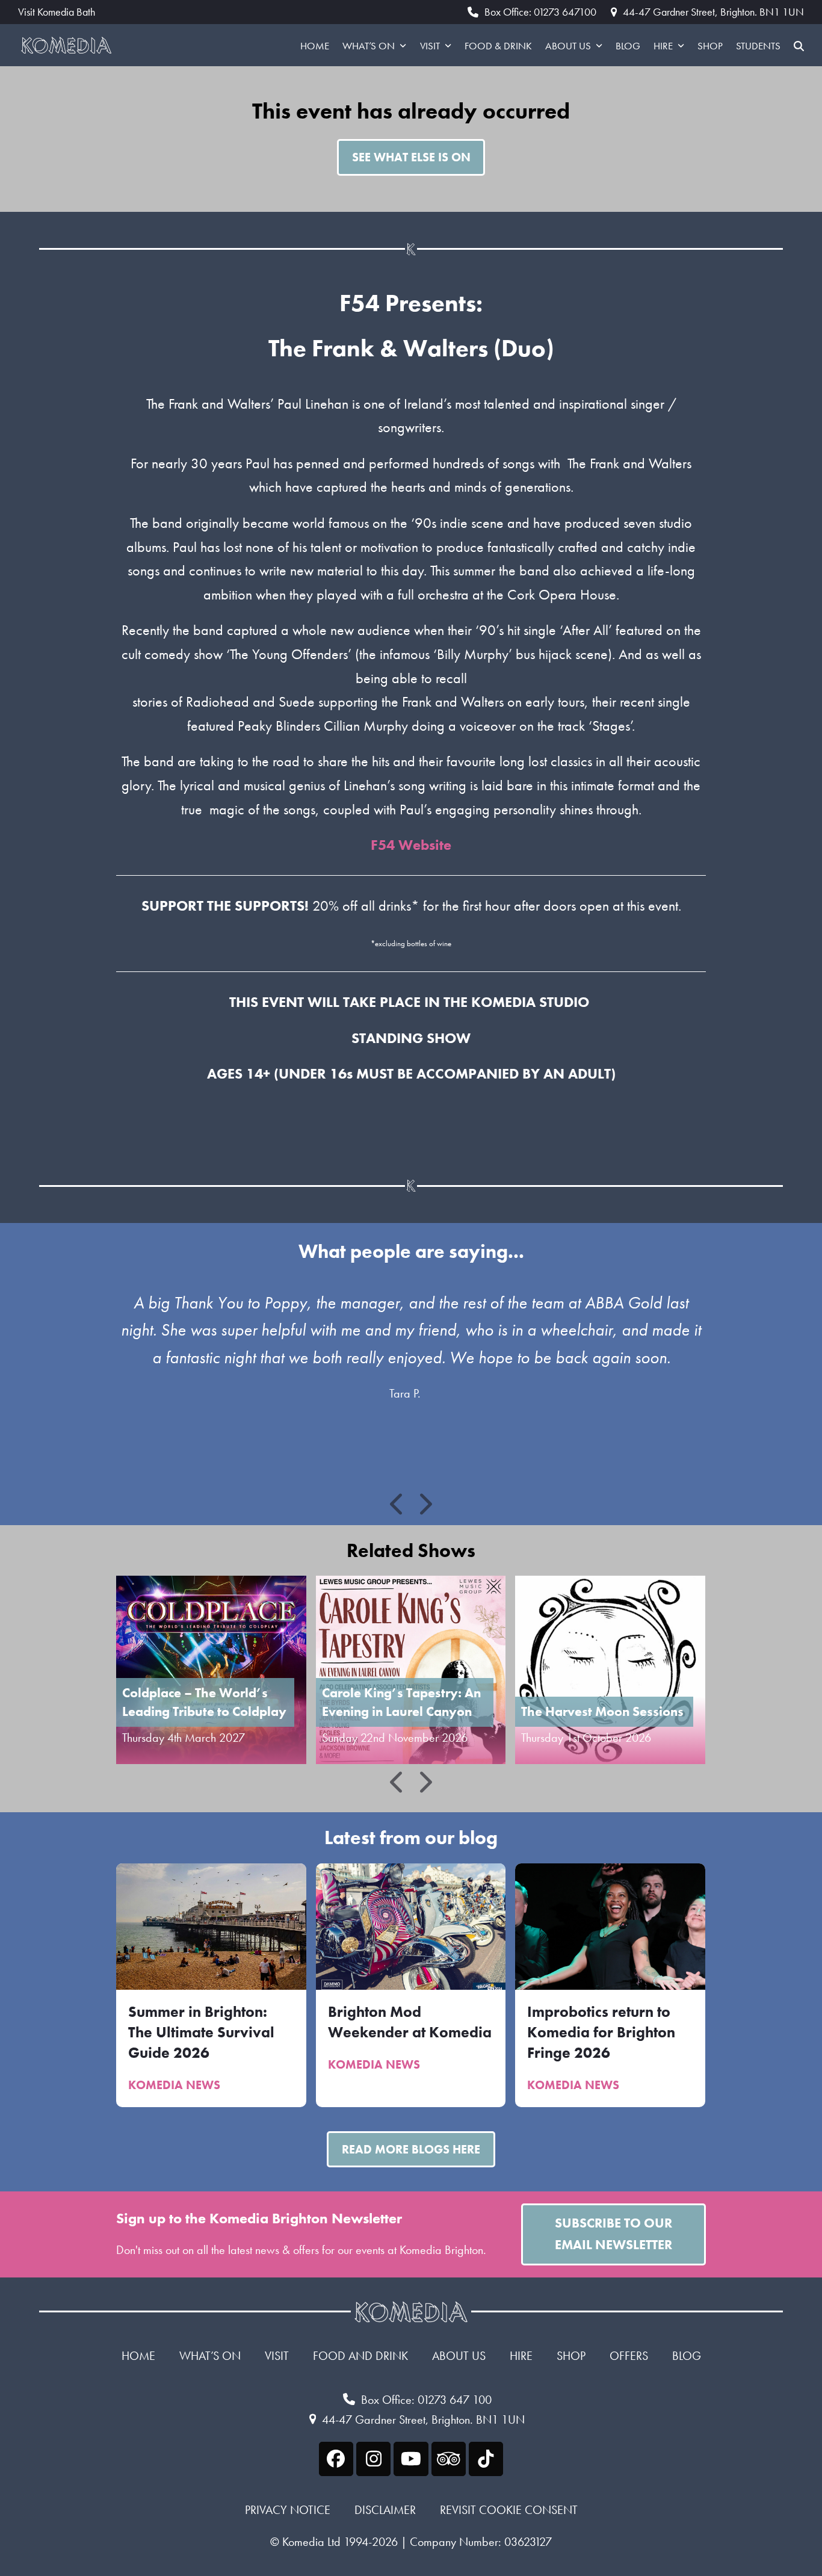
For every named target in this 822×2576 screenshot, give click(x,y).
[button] (799, 45)
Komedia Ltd (311, 2542)
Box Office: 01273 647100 (540, 12)
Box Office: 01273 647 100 (426, 2400)
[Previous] (398, 1504)
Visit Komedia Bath (57, 12)
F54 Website (411, 845)
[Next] (425, 1504)
